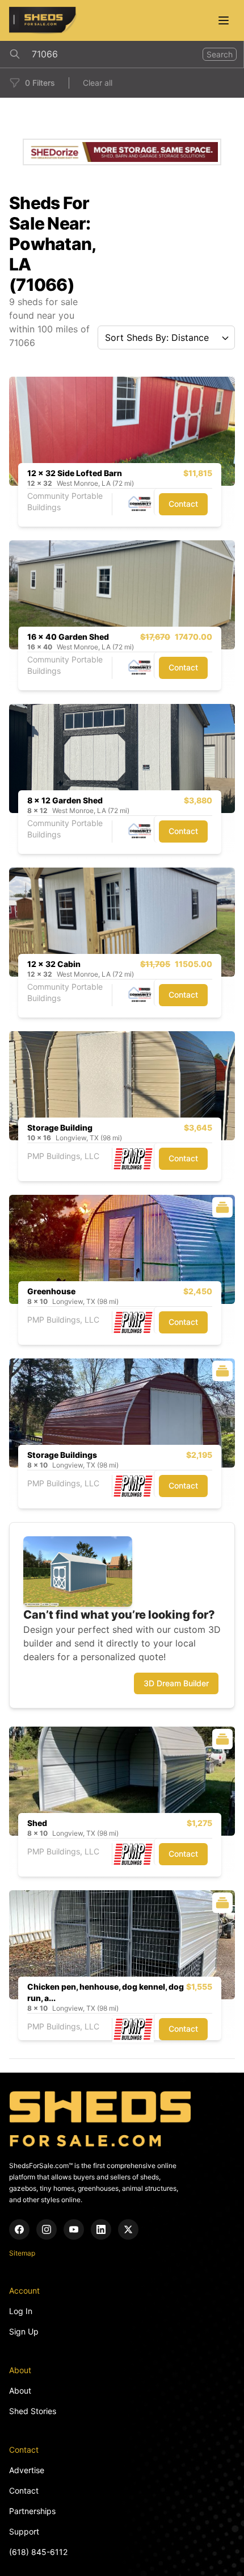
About (20, 2390)
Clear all (98, 83)
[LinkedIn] (101, 2229)
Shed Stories (33, 2411)
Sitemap (22, 2253)
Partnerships (32, 2511)
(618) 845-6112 (38, 2552)
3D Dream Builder (176, 1683)
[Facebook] (19, 2229)
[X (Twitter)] (128, 2229)
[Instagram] (47, 2229)
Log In (21, 2311)
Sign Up (24, 2331)
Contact (183, 504)
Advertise (27, 2470)
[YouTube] (74, 2229)
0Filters (40, 83)
